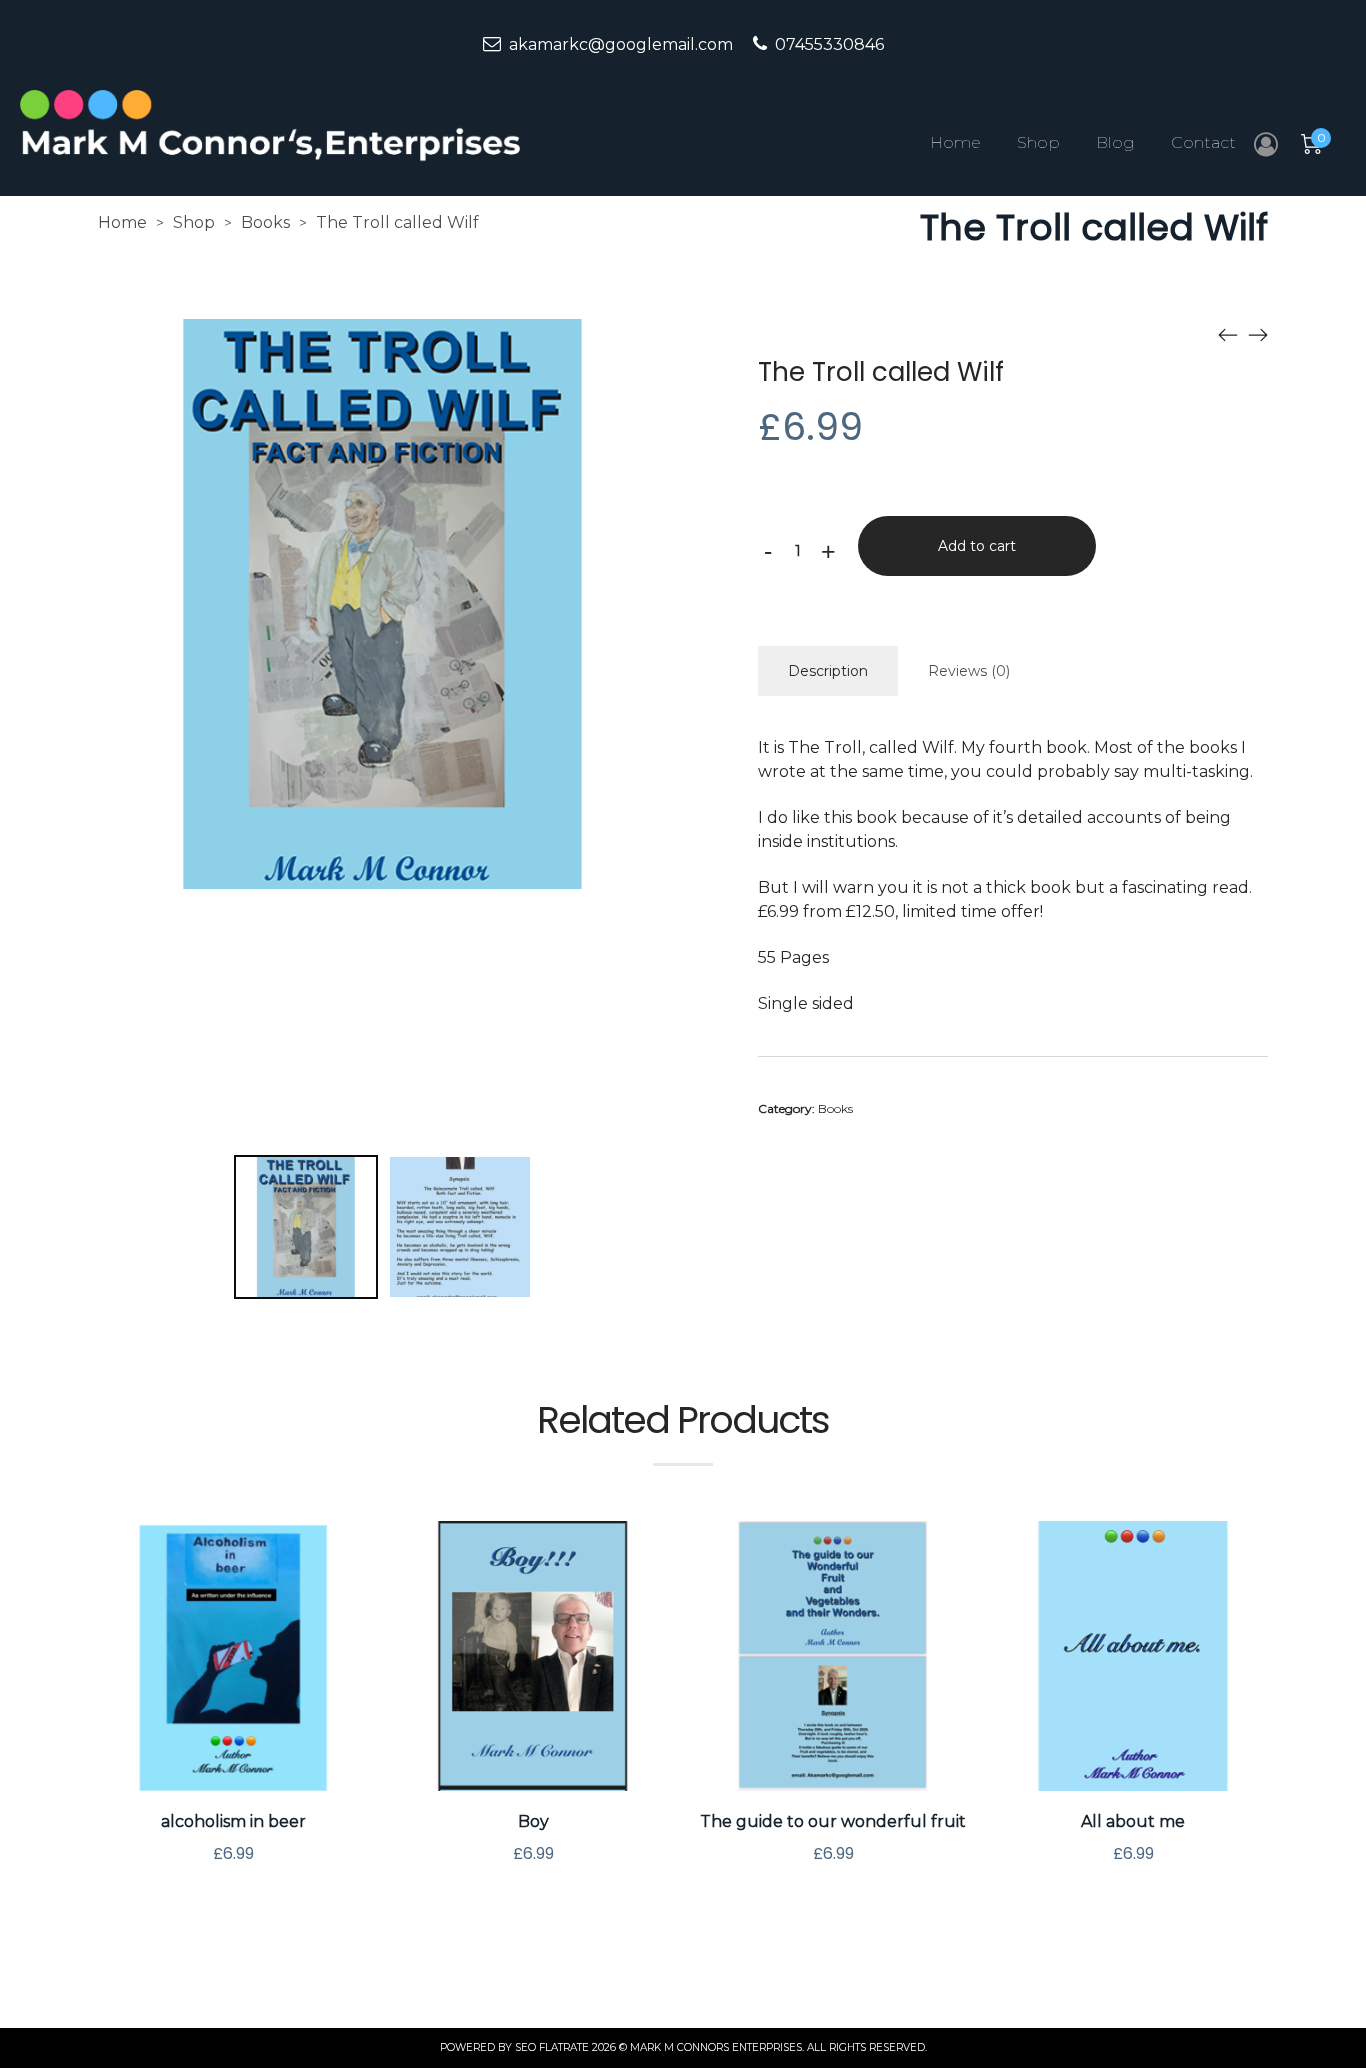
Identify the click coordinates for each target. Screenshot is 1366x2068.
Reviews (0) (969, 671)
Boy (533, 1821)
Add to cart (977, 546)
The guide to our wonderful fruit (833, 1821)
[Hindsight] (1228, 334)
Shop (1038, 142)
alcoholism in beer (233, 1821)
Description (828, 671)
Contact (1203, 142)
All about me (1133, 1821)
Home (955, 142)
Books (265, 222)
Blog (1115, 142)
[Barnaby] (1258, 334)
